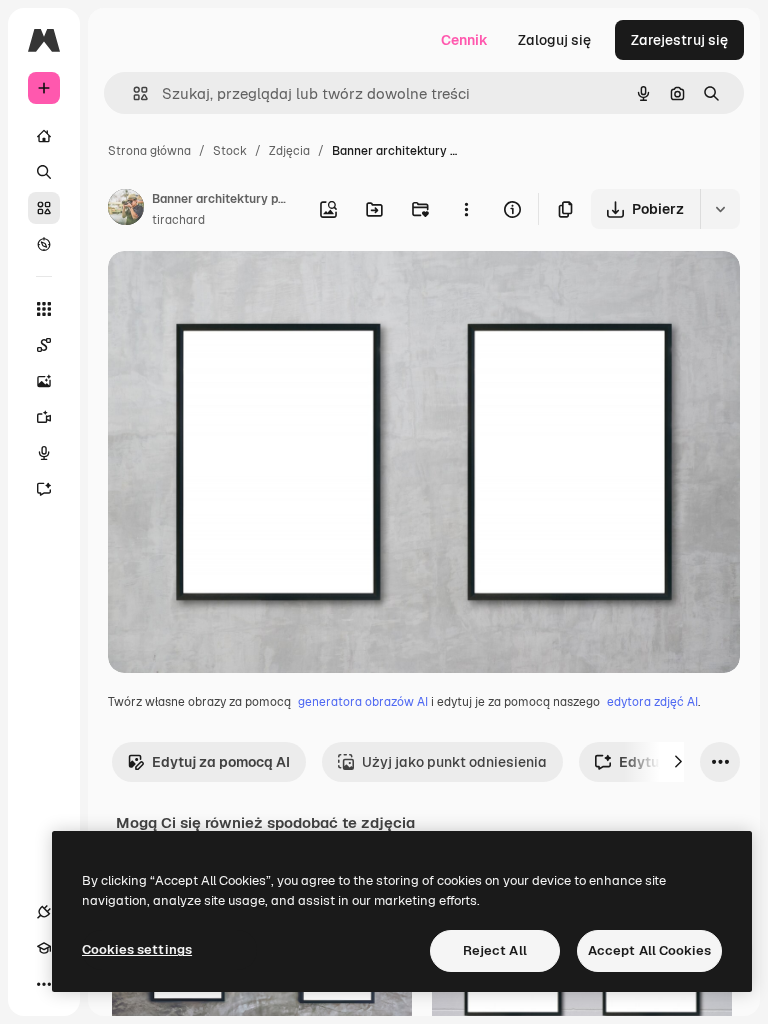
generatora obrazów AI (363, 702)
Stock (230, 151)
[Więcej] (44, 984)
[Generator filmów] (44, 417)
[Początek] (44, 136)
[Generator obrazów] (44, 381)
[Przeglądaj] (44, 244)
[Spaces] (44, 345)
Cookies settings (137, 949)
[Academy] (44, 948)
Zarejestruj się (679, 40)
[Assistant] (44, 489)
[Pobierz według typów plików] (720, 209)
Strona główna (149, 151)
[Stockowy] (44, 208)
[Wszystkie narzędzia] (44, 309)
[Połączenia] (44, 912)
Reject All (495, 950)
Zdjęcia (289, 151)
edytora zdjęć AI (652, 702)
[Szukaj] (44, 172)
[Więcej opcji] (466, 209)
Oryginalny (246, 289)
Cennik (464, 40)
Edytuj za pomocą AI (221, 762)
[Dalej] (678, 762)
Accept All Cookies (649, 950)
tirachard (178, 220)
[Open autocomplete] (132, 93)
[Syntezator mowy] (44, 453)
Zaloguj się (554, 40)
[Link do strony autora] (126, 210)
